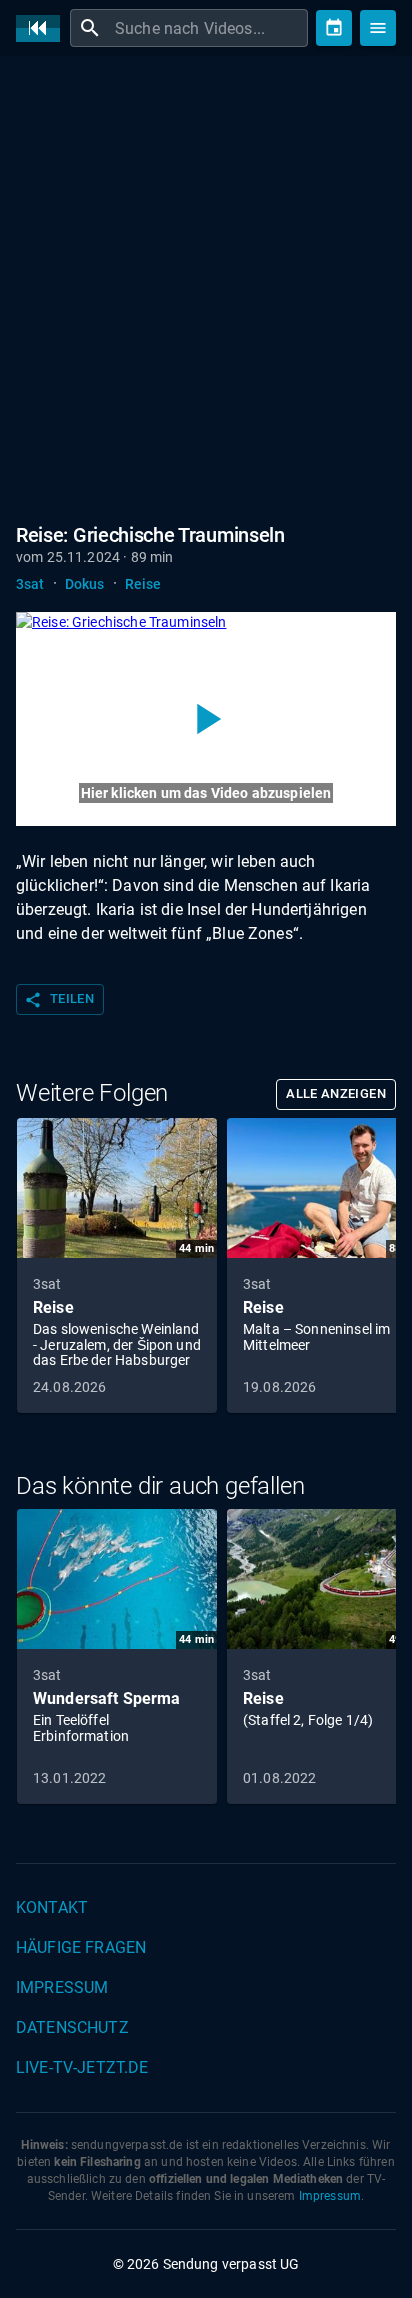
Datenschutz (72, 2027)
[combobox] (209, 28)
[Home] (43, 28)
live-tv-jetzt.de (82, 2067)
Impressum (62, 1987)
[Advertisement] (206, 286)
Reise (143, 584)
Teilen (59, 1000)
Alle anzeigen (336, 1093)
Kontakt (52, 1907)
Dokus (85, 584)
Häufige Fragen (81, 1947)
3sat (30, 584)
